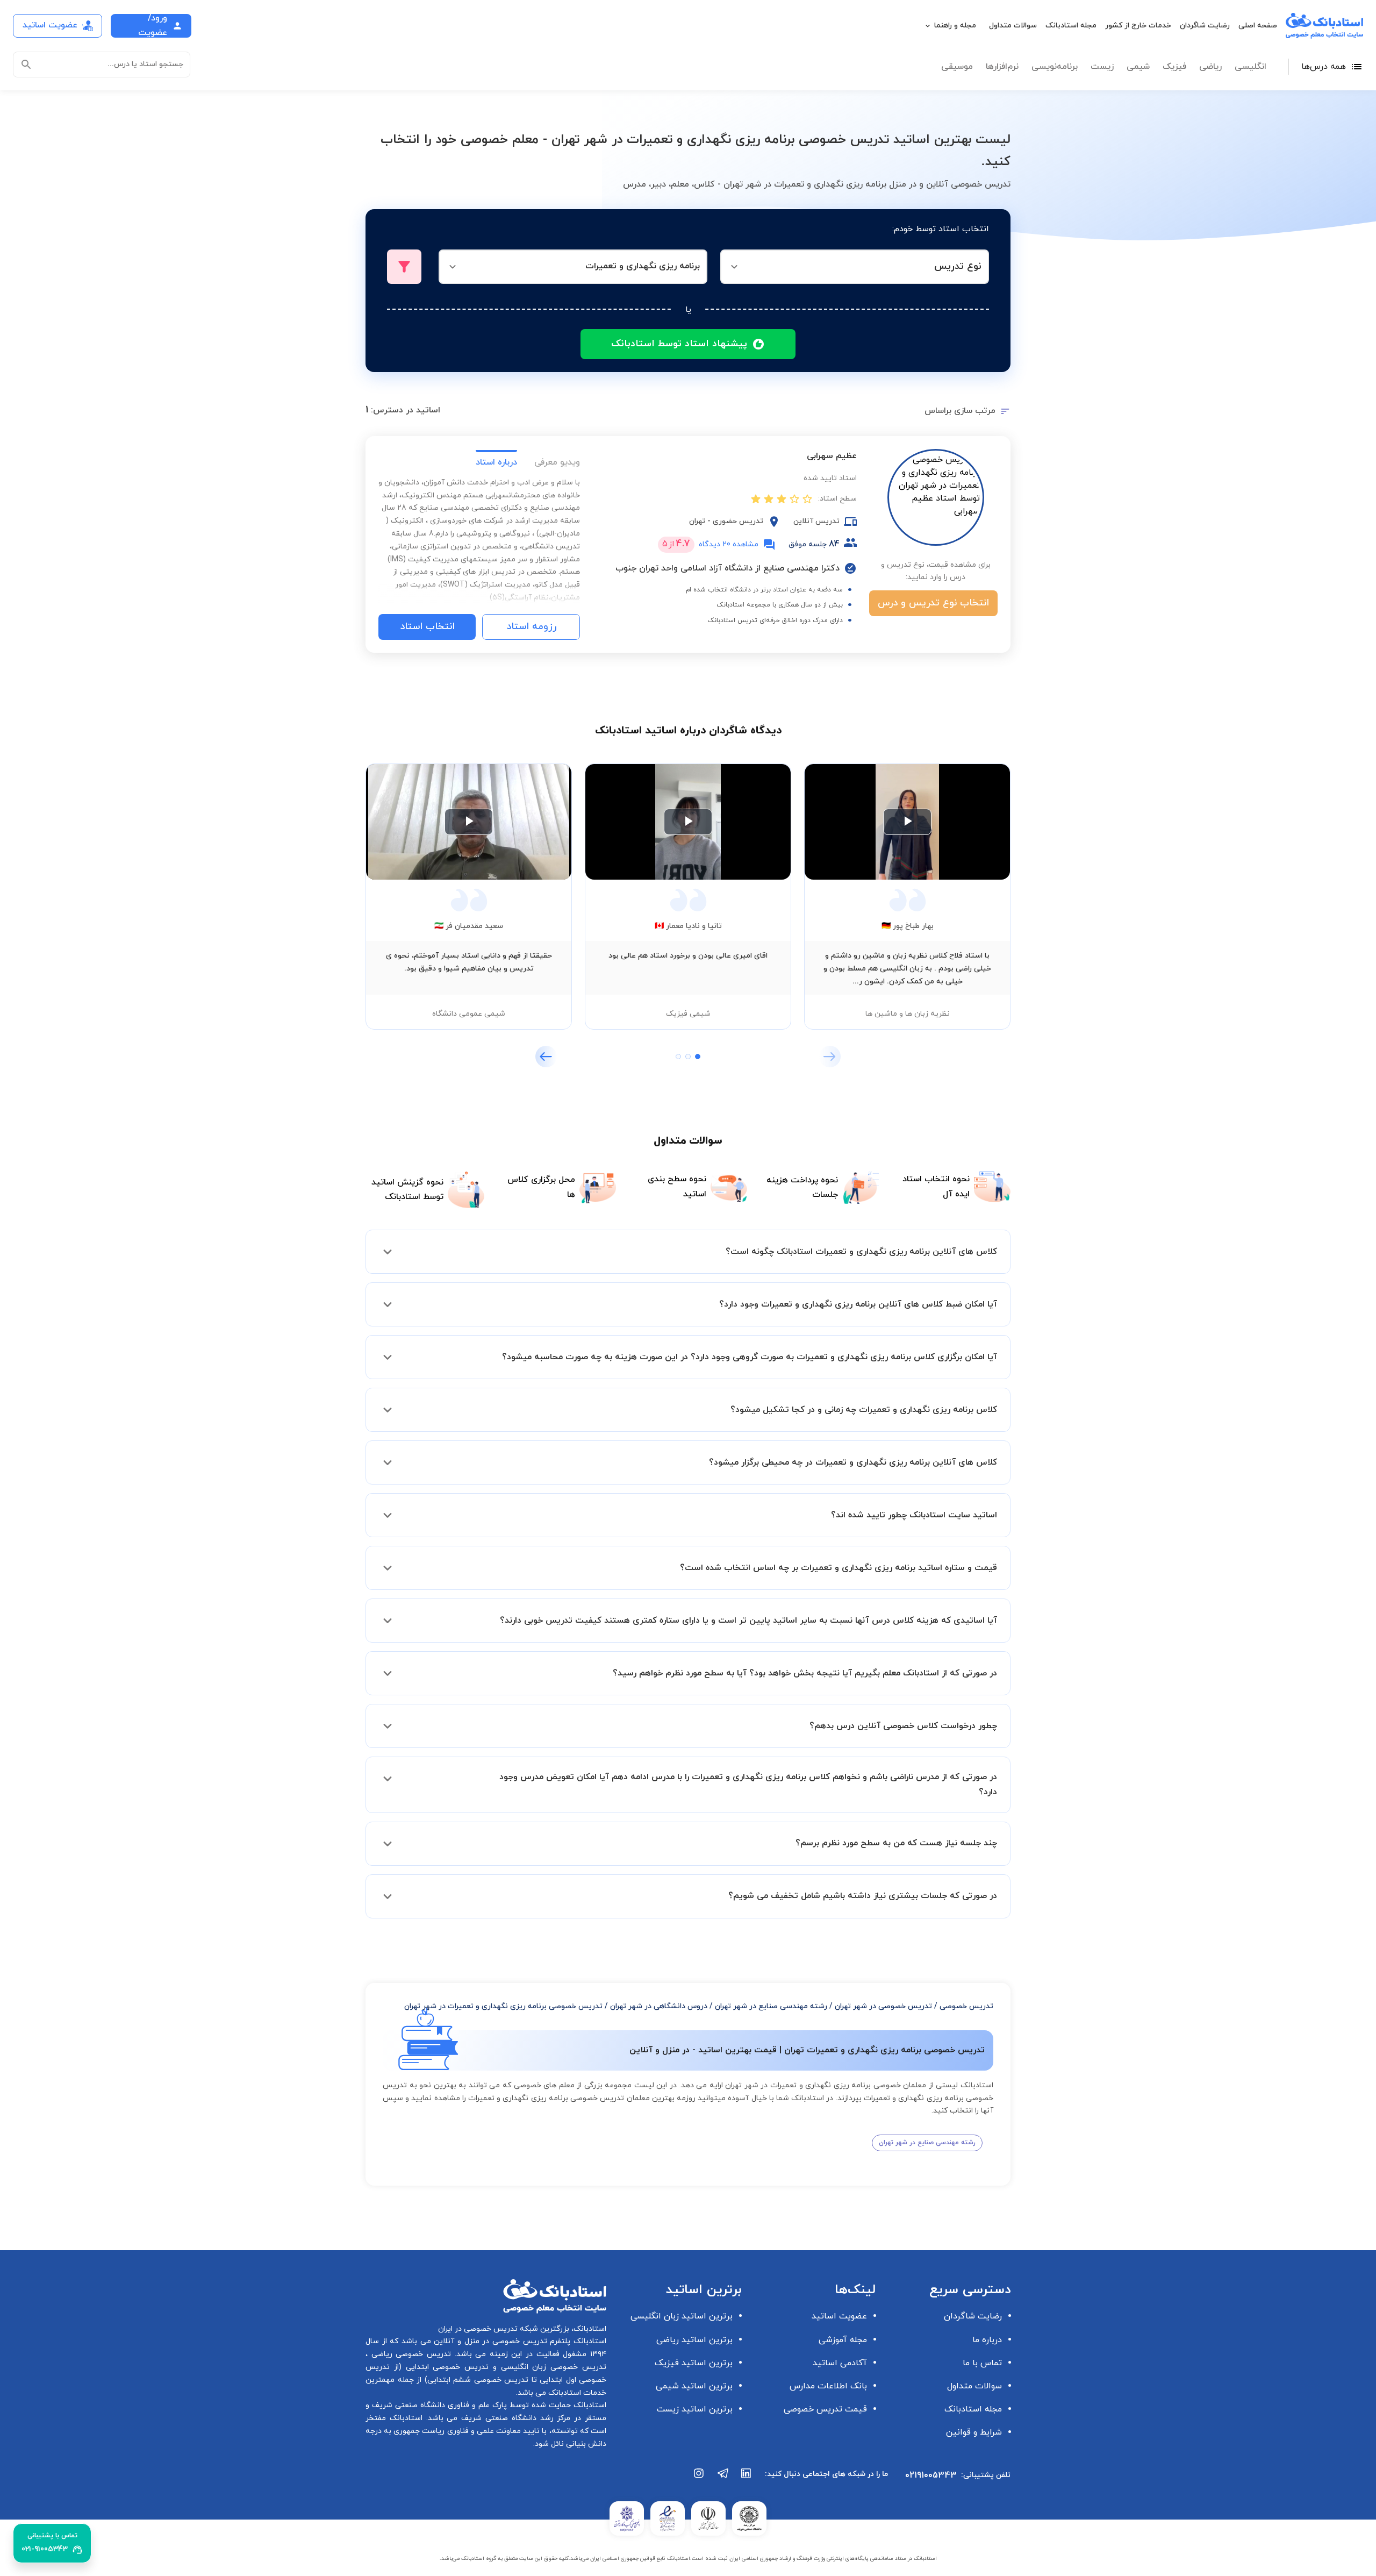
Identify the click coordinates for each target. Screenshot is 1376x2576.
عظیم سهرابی (832, 456)
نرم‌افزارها (1002, 67)
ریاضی (1210, 67)
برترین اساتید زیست (695, 2409)
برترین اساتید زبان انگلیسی (682, 2316)
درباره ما (987, 2340)
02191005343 (931, 2475)
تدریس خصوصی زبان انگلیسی (551, 2367)
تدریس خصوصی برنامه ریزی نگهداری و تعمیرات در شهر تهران (503, 2006)
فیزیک (1174, 67)
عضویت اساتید (839, 2316)
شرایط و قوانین (974, 2432)
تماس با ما (982, 2363)
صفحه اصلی (1258, 26)
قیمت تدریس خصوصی (825, 2409)
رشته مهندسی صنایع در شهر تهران (771, 2006)
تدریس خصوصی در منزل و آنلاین (489, 2341)
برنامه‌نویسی (1055, 67)
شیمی (1138, 67)
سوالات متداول (1013, 26)
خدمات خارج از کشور (1138, 26)
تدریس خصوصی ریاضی (409, 2354)
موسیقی (957, 67)
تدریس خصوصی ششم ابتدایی (478, 2380)
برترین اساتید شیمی (694, 2386)
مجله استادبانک (1071, 26)
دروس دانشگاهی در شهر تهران (659, 2006)
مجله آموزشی (843, 2340)
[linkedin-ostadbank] (747, 2479)
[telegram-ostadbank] (723, 2479)
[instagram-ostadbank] (699, 2479)
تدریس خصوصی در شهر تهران (883, 2006)
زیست (1102, 67)
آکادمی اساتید (840, 2363)
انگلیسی (1250, 67)
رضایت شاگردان (1205, 26)
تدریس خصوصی (966, 2006)
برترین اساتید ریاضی (694, 2340)
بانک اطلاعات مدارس (828, 2386)
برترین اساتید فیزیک (694, 2363)
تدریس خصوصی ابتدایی (445, 2367)
